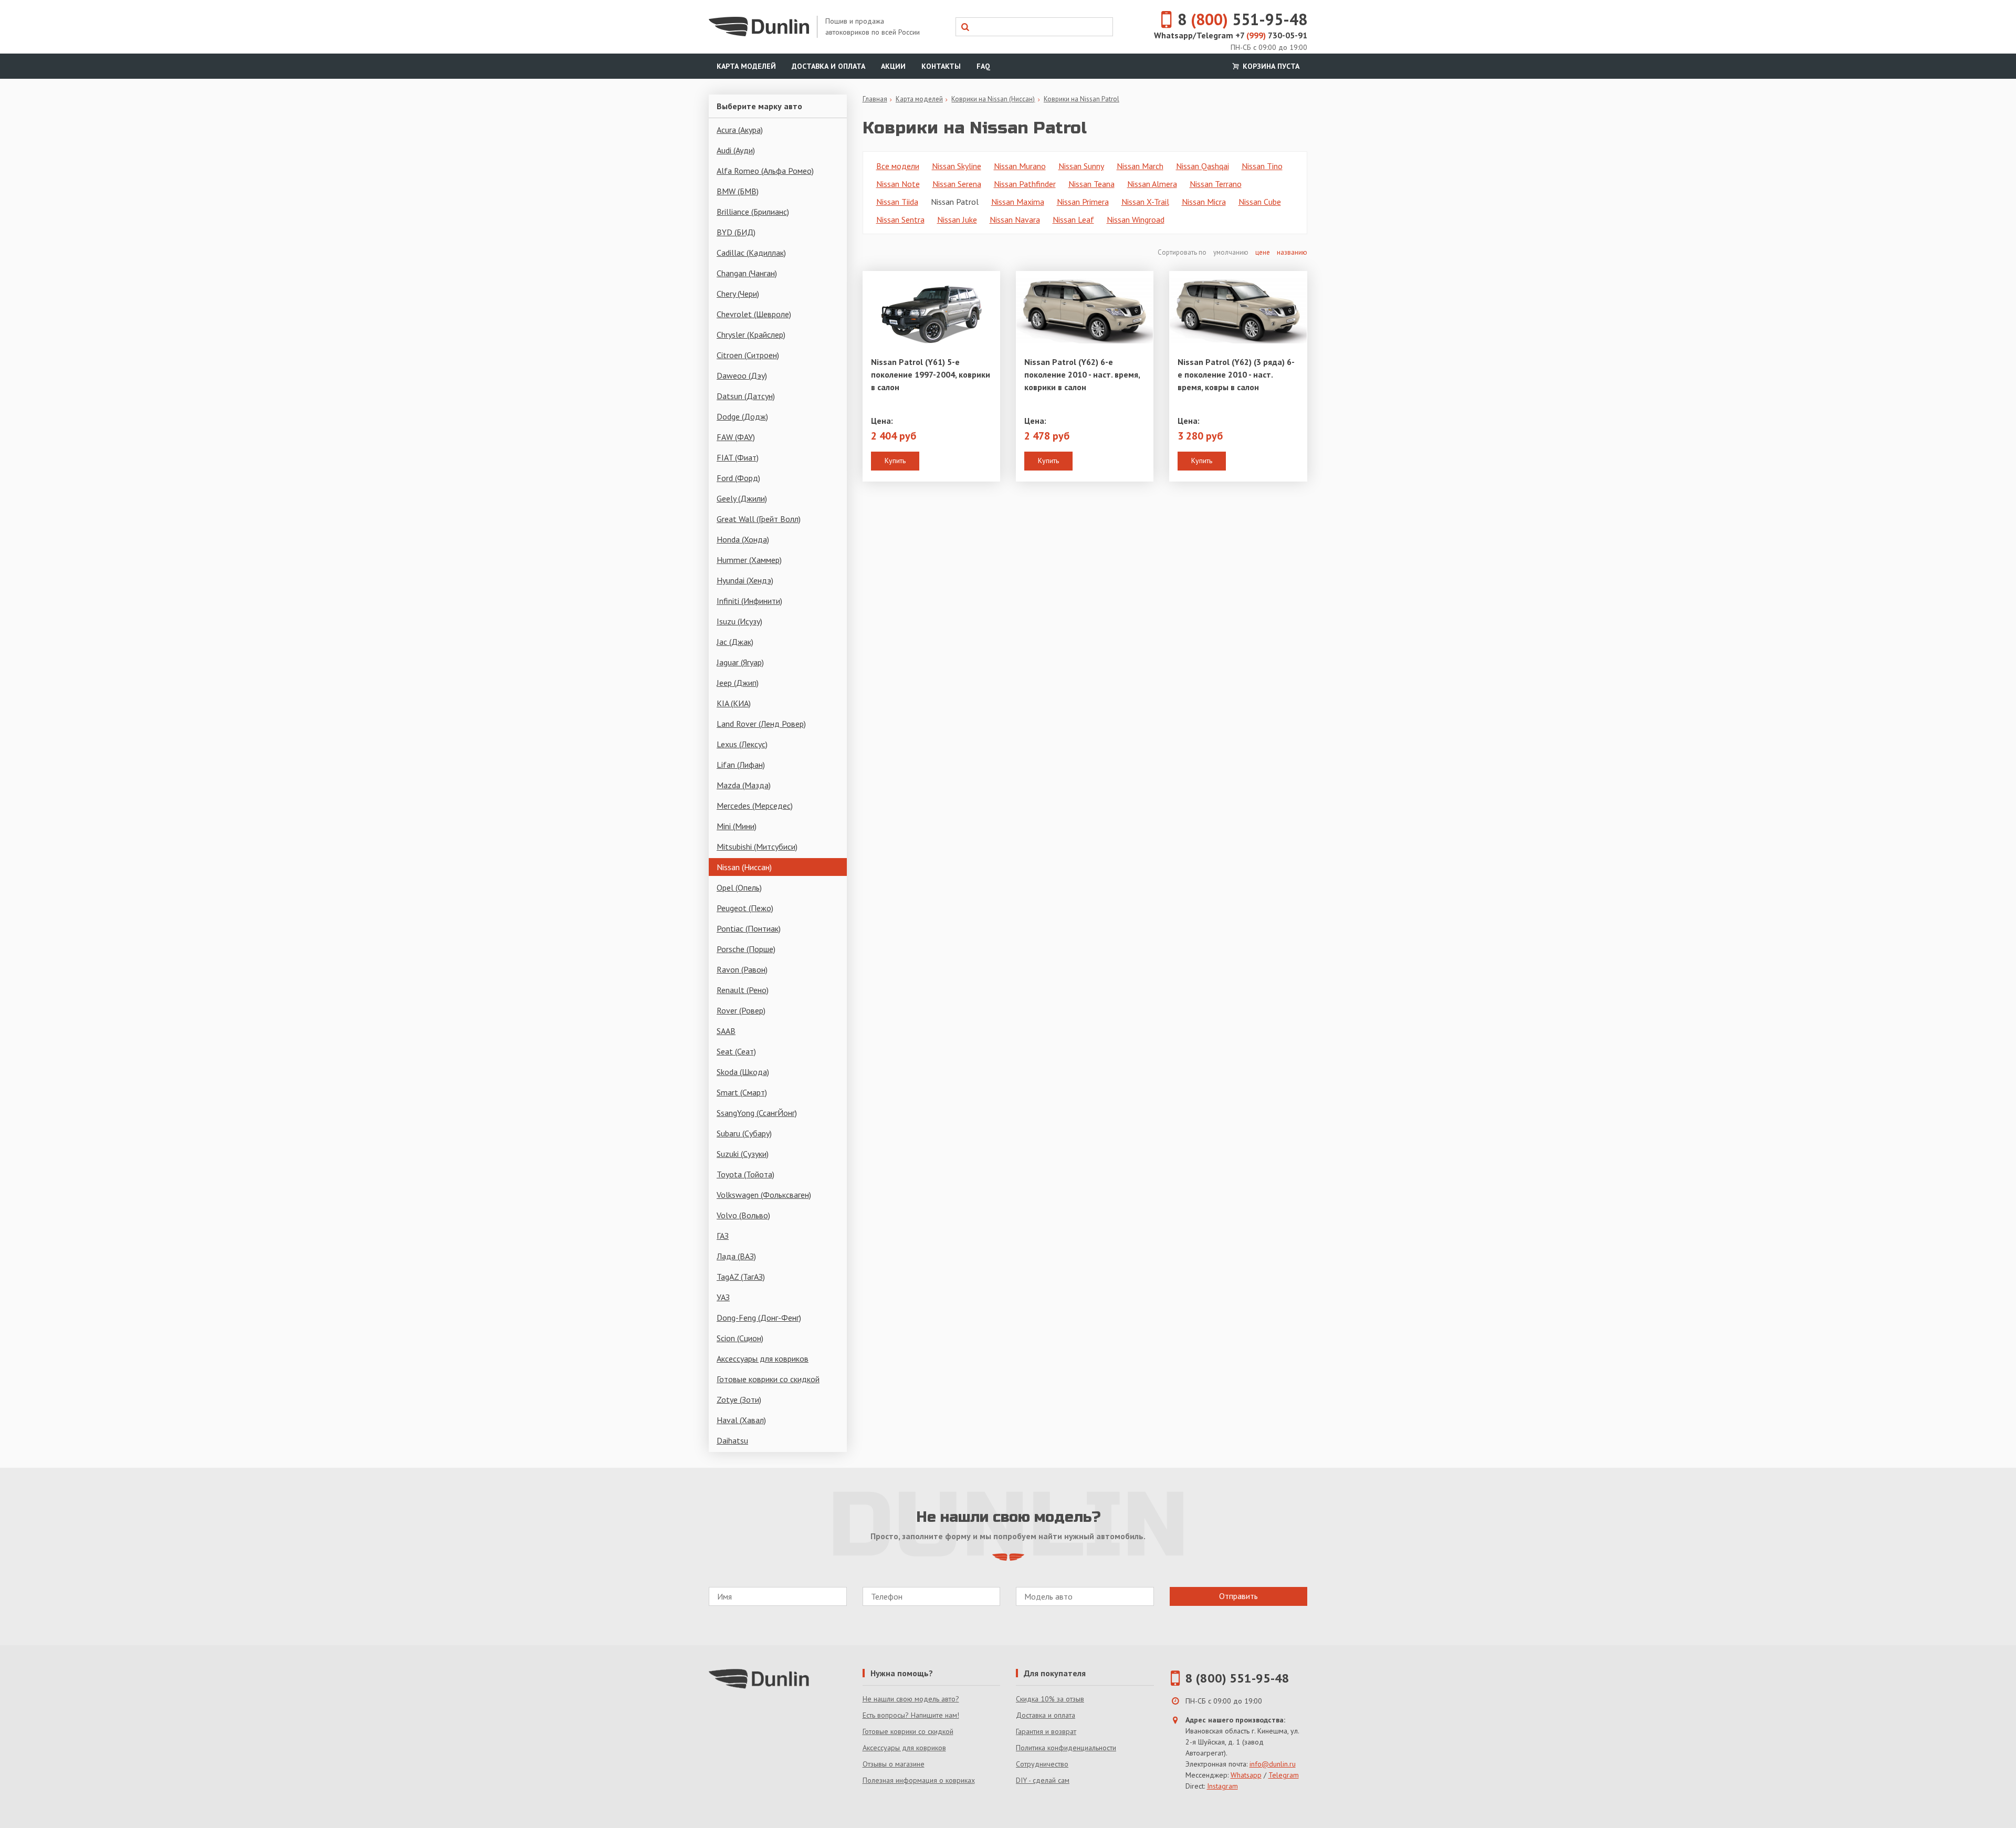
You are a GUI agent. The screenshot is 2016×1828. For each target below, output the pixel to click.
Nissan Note (898, 184)
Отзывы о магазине (894, 1764)
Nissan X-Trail (1145, 202)
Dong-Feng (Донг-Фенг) (759, 1318)
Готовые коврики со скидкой (768, 1379)
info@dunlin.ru (1273, 1764)
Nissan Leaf (1073, 220)
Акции (893, 66)
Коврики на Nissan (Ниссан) (993, 99)
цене (1263, 252)
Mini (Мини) (737, 826)
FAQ (983, 66)
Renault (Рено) (743, 990)
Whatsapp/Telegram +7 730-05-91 (1231, 35)
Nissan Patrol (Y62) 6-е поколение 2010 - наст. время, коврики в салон (1082, 374)
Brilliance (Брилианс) (753, 212)
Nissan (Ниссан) (744, 867)
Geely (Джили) (742, 498)
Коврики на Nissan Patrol (1081, 99)
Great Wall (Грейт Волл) (759, 519)
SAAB (726, 1031)
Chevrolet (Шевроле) (754, 314)
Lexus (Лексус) (742, 744)
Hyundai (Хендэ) (745, 580)
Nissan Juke (957, 220)
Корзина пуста (1270, 66)
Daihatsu (732, 1440)
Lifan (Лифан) (741, 765)
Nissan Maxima (1018, 202)
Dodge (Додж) (742, 416)
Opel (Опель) (739, 887)
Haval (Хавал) (741, 1420)
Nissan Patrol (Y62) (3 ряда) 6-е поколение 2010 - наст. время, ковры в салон (1236, 374)
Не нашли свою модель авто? (911, 1699)
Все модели (898, 166)
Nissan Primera (1083, 202)
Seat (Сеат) (736, 1051)
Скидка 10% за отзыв (1050, 1699)
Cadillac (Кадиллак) (751, 253)
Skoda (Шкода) (743, 1072)
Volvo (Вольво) (743, 1215)
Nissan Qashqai (1203, 166)
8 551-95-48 (1242, 19)
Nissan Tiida (897, 202)
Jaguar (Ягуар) (740, 662)
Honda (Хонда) (743, 539)
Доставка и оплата (828, 66)
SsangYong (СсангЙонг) (757, 1113)
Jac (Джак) (735, 642)
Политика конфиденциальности (1066, 1748)
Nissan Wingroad (1136, 220)
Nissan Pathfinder (1025, 184)
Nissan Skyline (957, 166)
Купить (895, 461)
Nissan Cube (1260, 202)
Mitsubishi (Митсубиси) (757, 847)
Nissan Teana (1091, 184)
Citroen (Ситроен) (748, 355)
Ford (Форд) (738, 478)
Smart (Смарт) (742, 1092)
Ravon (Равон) (742, 969)
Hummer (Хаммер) (749, 560)
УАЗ (723, 1297)
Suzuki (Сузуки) (743, 1154)
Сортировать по (1183, 252)
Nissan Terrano (1216, 184)
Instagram (1222, 1786)
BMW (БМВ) (738, 191)
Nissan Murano (1020, 166)
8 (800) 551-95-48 (1237, 1678)
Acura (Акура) (740, 130)
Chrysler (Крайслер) (751, 335)
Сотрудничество (1042, 1764)
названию (1292, 252)
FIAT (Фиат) (738, 457)
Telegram (1284, 1775)
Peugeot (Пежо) (745, 908)
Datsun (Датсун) (746, 396)
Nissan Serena (957, 184)
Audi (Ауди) (736, 150)
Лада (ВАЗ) (736, 1256)
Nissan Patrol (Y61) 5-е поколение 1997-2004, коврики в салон (931, 374)
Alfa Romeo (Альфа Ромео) (765, 171)
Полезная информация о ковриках (919, 1780)
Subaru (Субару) (744, 1133)
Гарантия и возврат (1046, 1731)
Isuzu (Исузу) (739, 621)
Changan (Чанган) (747, 273)
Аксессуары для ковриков (763, 1359)
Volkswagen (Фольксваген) (764, 1195)
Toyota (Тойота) (745, 1174)
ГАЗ (723, 1236)
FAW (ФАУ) (736, 437)
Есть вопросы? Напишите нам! (911, 1715)
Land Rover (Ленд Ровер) (761, 724)
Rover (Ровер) (741, 1010)
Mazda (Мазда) (744, 785)
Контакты (941, 66)
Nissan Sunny (1081, 166)
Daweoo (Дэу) (742, 375)
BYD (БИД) (736, 232)
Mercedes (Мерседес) (755, 806)
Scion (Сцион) (740, 1338)
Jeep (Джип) (738, 683)
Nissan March (1140, 166)
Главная (875, 99)
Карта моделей (746, 66)
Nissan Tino (1262, 166)
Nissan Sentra (900, 220)
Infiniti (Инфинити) (749, 601)
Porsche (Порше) (746, 949)
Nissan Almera (1152, 184)
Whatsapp (1246, 1775)
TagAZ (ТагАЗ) (741, 1277)
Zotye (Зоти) (739, 1399)
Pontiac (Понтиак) (749, 928)
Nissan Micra (1204, 202)
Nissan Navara (1015, 220)
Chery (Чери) (738, 294)
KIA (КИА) (734, 703)
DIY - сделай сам (1043, 1780)
